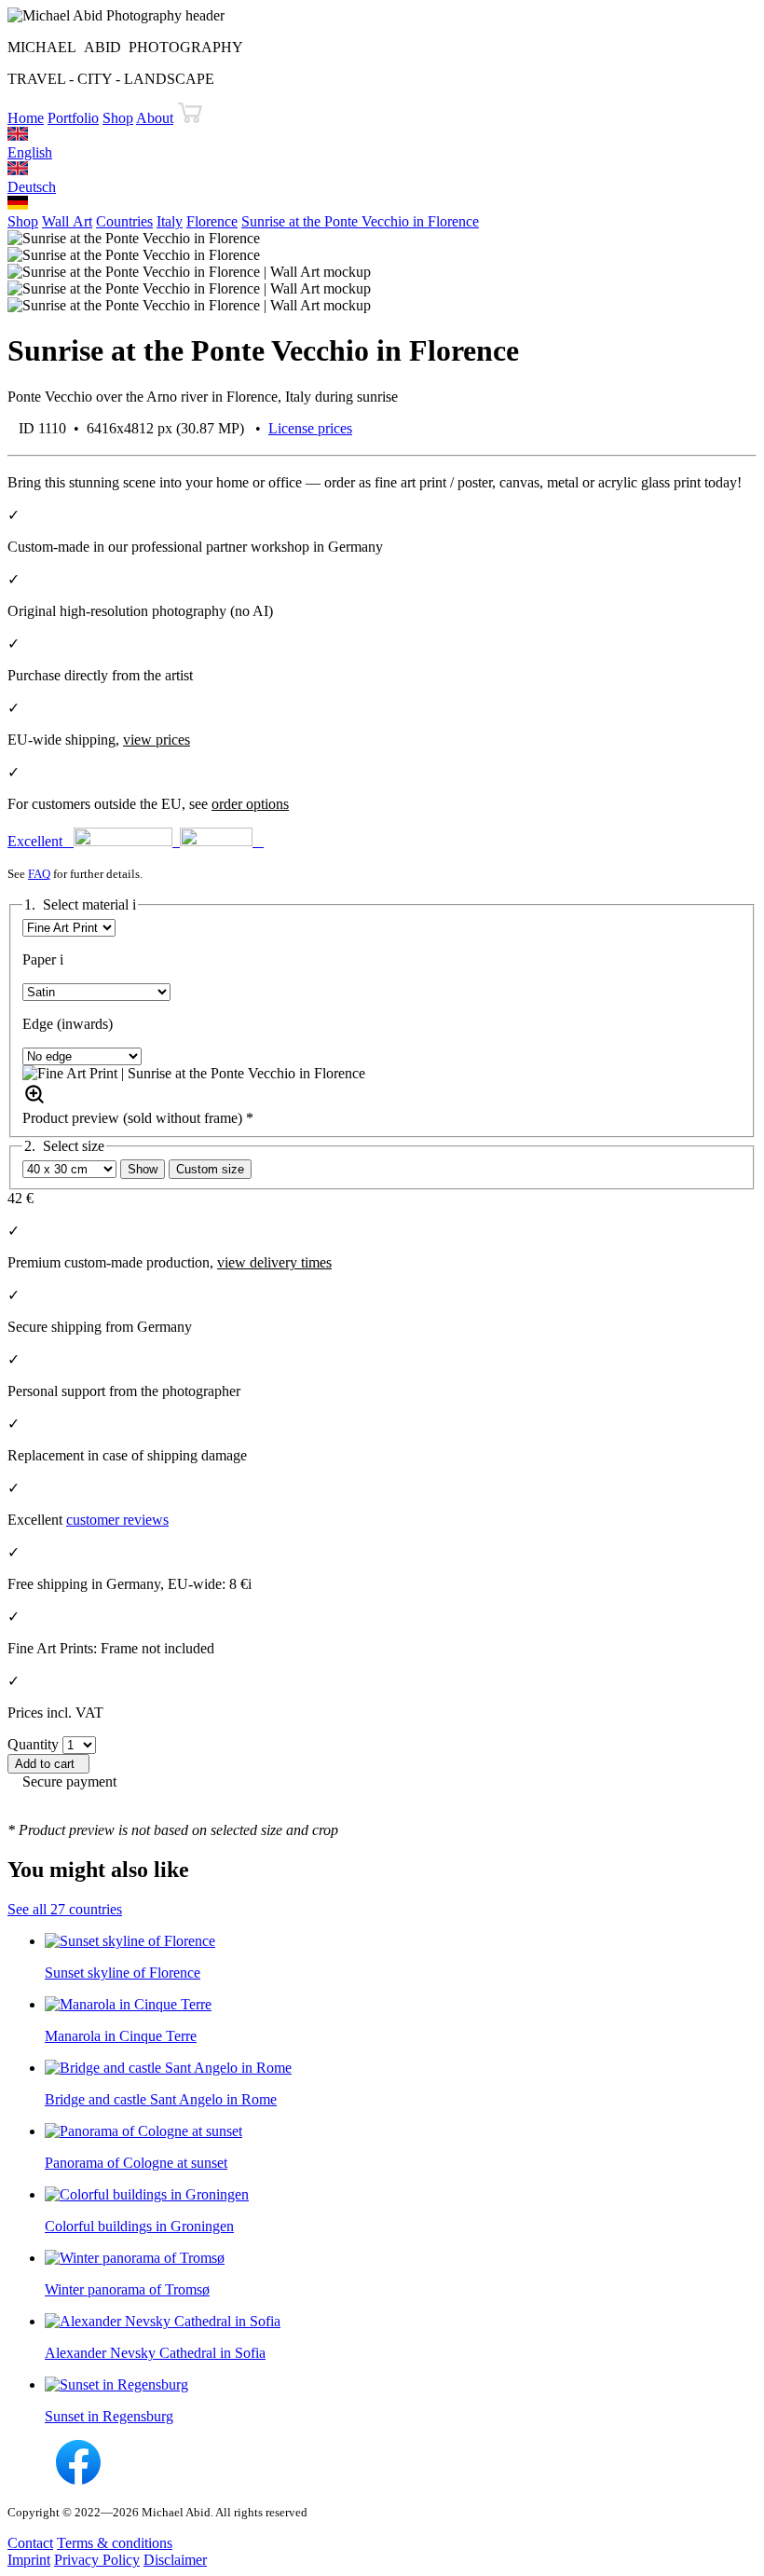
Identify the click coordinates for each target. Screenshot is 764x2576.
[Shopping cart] (190, 118)
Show (143, 1169)
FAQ (39, 874)
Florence (212, 221)
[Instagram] (30, 2480)
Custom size (210, 1169)
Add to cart (48, 1764)
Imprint (29, 2560)
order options (250, 804)
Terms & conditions (115, 2543)
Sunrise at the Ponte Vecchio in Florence (360, 221)
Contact (30, 2543)
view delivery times (274, 1262)
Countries (124, 221)
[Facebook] (78, 2480)
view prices (157, 740)
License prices (310, 428)
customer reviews (117, 1520)
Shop (118, 118)
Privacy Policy (97, 2560)
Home (26, 118)
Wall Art (67, 221)
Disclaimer (175, 2560)
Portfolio (73, 118)
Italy (170, 221)
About (155, 118)
